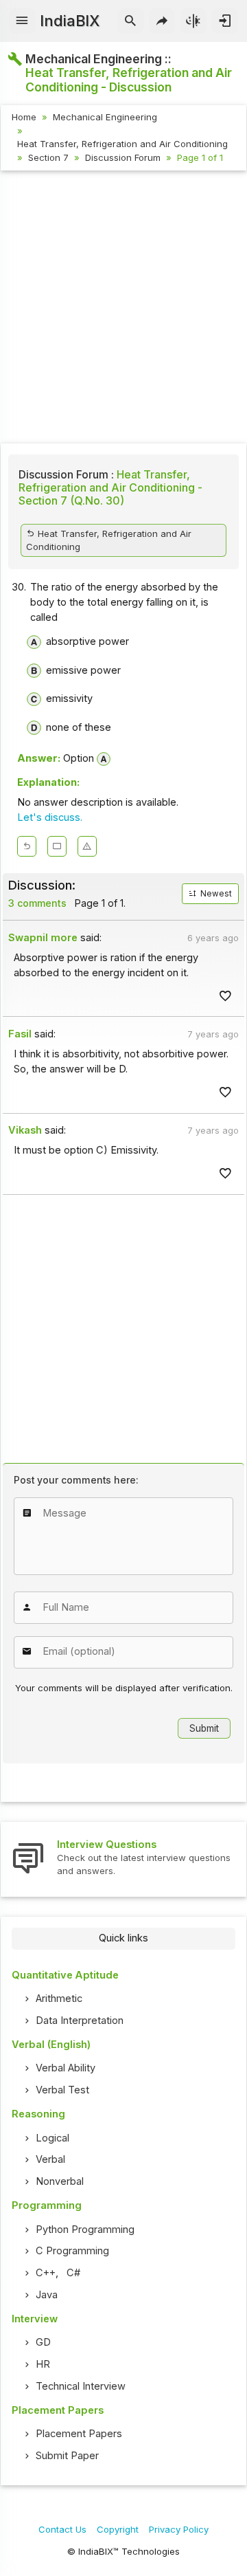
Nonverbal (60, 2181)
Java (47, 2295)
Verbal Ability (66, 2068)
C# (73, 2273)
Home (24, 117)
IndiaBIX (70, 21)
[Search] (131, 21)
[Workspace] (57, 846)
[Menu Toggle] (22, 21)
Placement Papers (79, 2434)
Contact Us (62, 2529)
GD (43, 2342)
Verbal (50, 2159)
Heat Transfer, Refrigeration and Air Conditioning (122, 144)
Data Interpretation (80, 2021)
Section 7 (48, 157)
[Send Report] (87, 846)
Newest (215, 894)
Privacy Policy (179, 2529)
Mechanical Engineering (105, 117)
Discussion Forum (123, 157)
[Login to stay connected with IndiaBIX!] (225, 21)
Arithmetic (59, 1999)
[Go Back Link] (27, 846)
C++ (46, 2273)
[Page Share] (162, 21)
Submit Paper (67, 2456)
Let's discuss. (50, 817)
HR (43, 2364)
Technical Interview (81, 2386)
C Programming (72, 2251)
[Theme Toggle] (194, 21)
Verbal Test (62, 2090)
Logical (52, 2138)
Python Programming (85, 2230)
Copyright (118, 2529)
